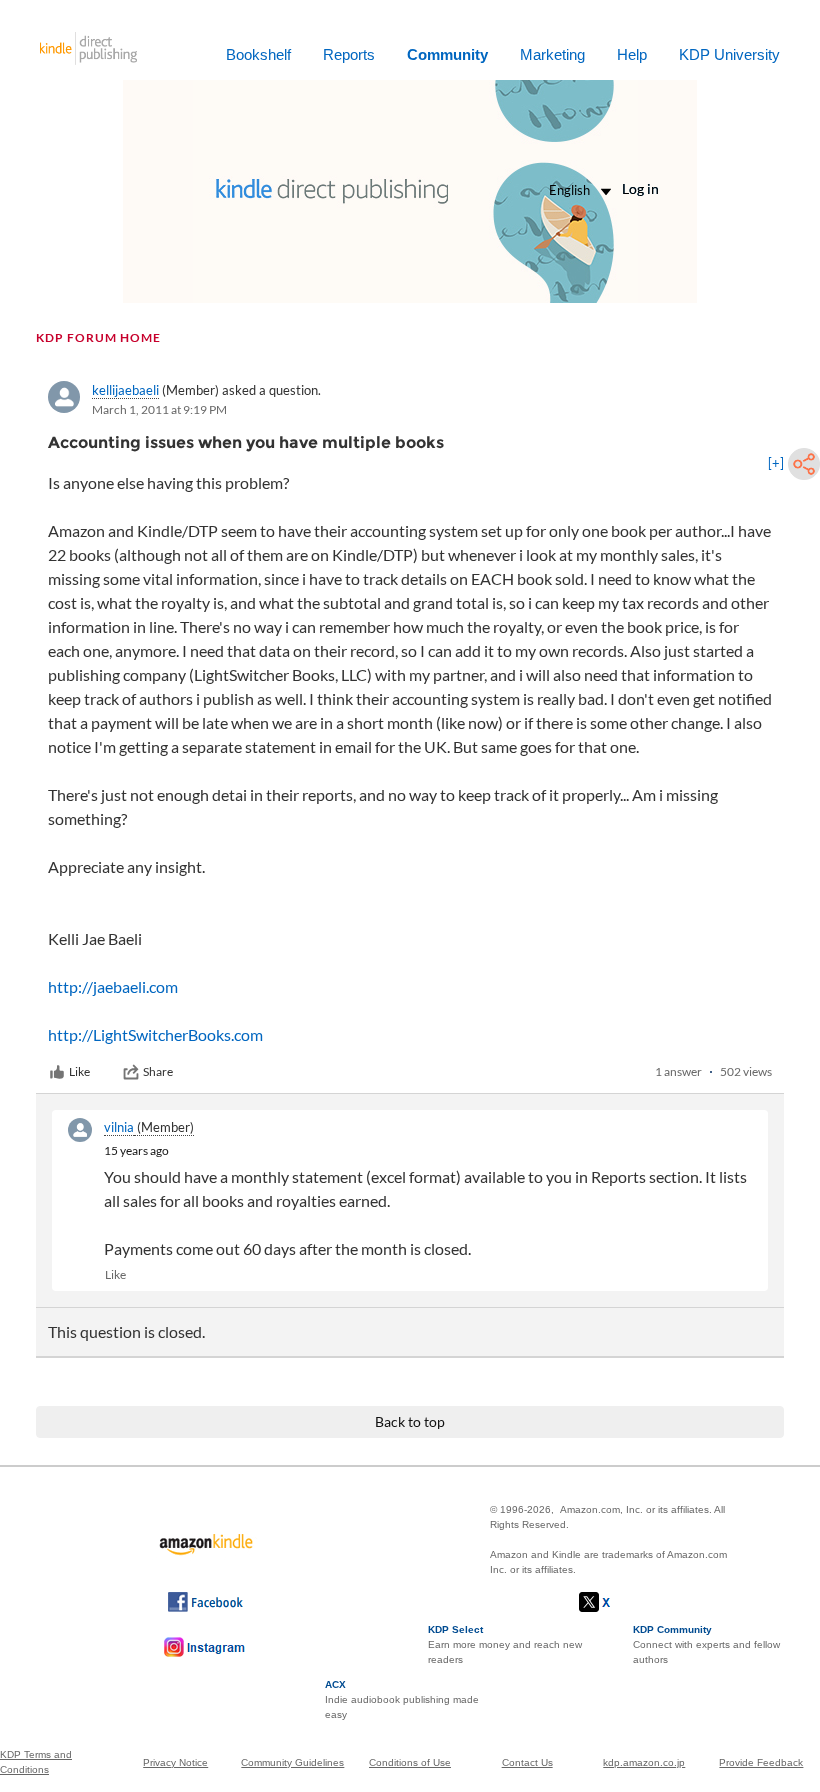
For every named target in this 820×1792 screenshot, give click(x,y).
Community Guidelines (292, 1762)
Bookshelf (258, 54)
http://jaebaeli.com (113, 986)
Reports (349, 54)
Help (632, 54)
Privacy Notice (175, 1762)
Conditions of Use (410, 1762)
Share (158, 1071)
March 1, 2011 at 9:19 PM (159, 409)
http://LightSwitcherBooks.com (155, 1034)
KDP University (729, 54)
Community (447, 54)
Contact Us (527, 1762)
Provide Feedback (761, 1762)
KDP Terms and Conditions (36, 1762)
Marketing (552, 54)
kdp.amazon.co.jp (644, 1762)
